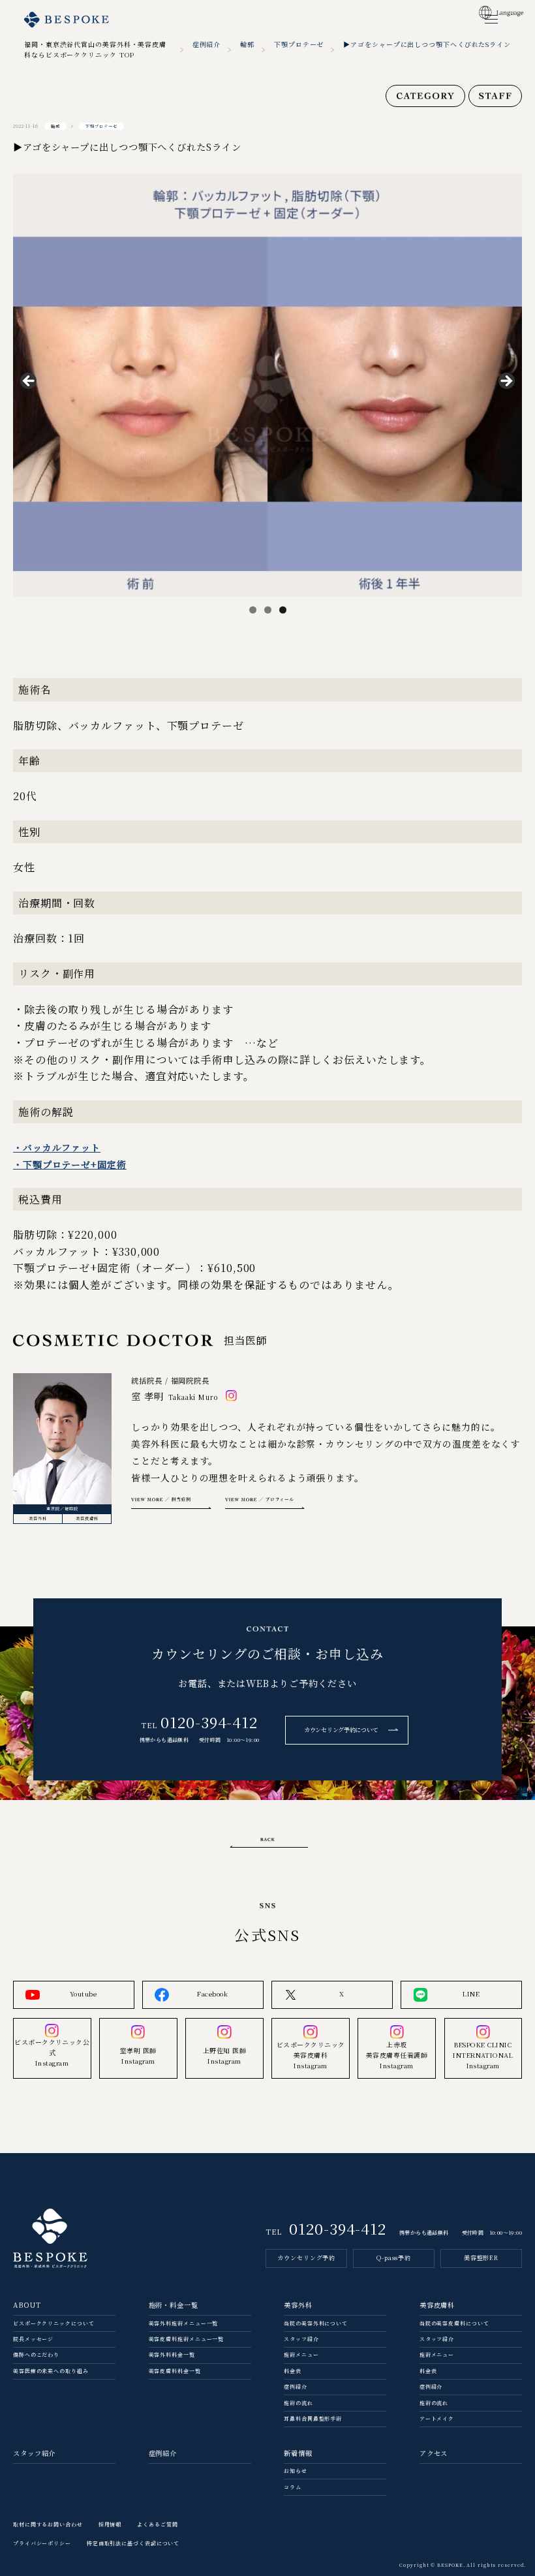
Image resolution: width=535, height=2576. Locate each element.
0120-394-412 (209, 1722)
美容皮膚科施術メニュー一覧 (187, 2339)
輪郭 (247, 44)
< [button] (29, 382)
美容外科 (38, 1518)
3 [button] (283, 610)
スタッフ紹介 (301, 2339)
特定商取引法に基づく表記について (133, 2543)
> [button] (506, 382)
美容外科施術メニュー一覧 (184, 2323)
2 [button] (268, 610)
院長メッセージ (33, 2339)
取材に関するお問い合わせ (48, 2524)
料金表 (293, 2371)
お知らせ (296, 2471)
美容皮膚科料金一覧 (175, 2371)
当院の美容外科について (316, 2323)
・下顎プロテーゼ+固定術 (70, 1164)
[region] (267, 385)
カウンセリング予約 (306, 2258)
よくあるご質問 (157, 2524)
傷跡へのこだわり (36, 2354)
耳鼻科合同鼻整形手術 (313, 2418)
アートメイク (437, 2418)
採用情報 (110, 2524)
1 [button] (253, 610)
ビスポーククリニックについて (54, 2323)
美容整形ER (481, 2258)
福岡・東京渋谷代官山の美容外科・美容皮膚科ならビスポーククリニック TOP (95, 49)
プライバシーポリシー (42, 2543)
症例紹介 (207, 44)
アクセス (434, 2453)
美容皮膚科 (87, 1518)
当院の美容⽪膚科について (454, 2323)
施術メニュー (301, 2354)
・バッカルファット (57, 1147)
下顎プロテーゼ (299, 44)
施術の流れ (298, 2403)
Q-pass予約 (394, 2258)
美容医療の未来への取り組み (51, 2371)
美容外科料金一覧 (172, 2354)
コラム (293, 2487)
